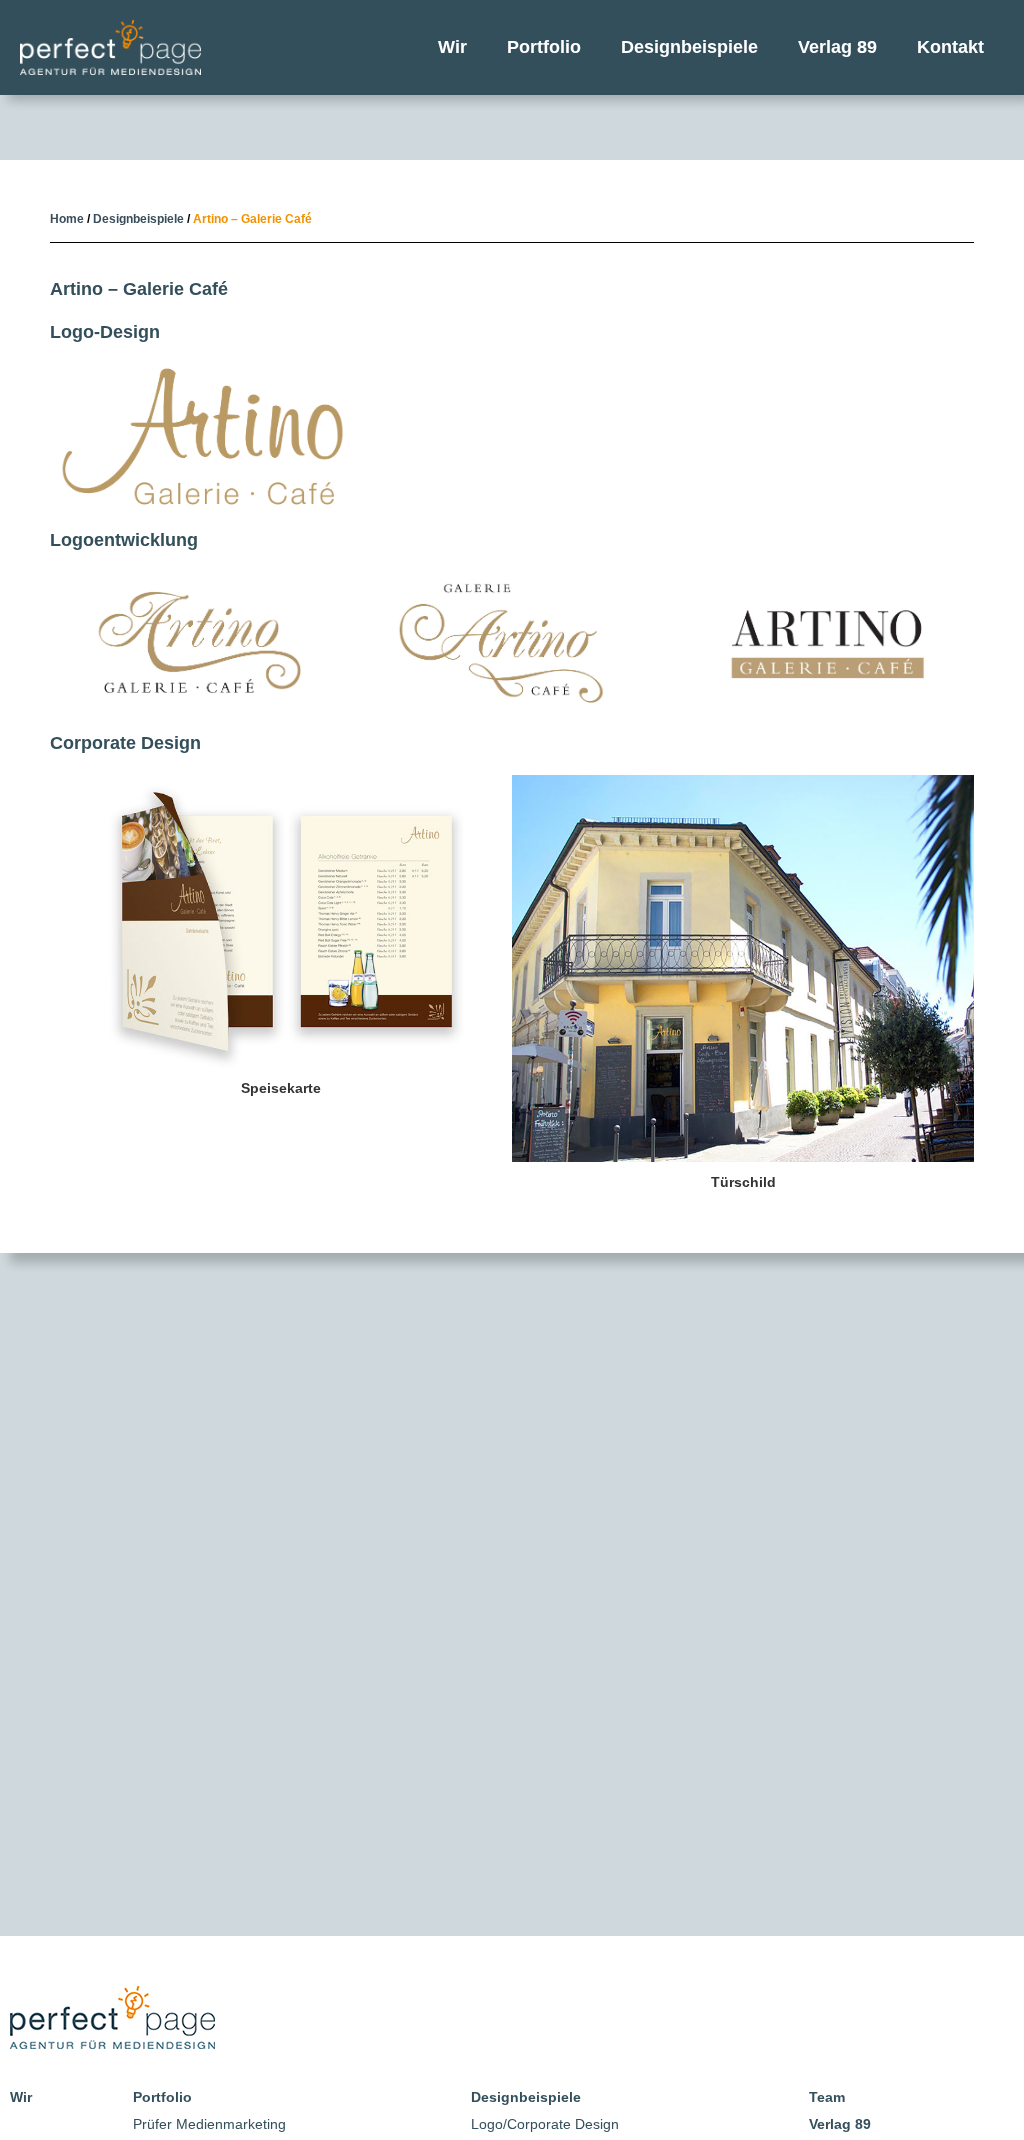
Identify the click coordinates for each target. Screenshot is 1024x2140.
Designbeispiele (689, 47)
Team (827, 2097)
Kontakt (950, 47)
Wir (452, 47)
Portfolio (544, 47)
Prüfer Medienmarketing (209, 2124)
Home (67, 219)
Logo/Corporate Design (545, 2124)
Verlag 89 (837, 47)
